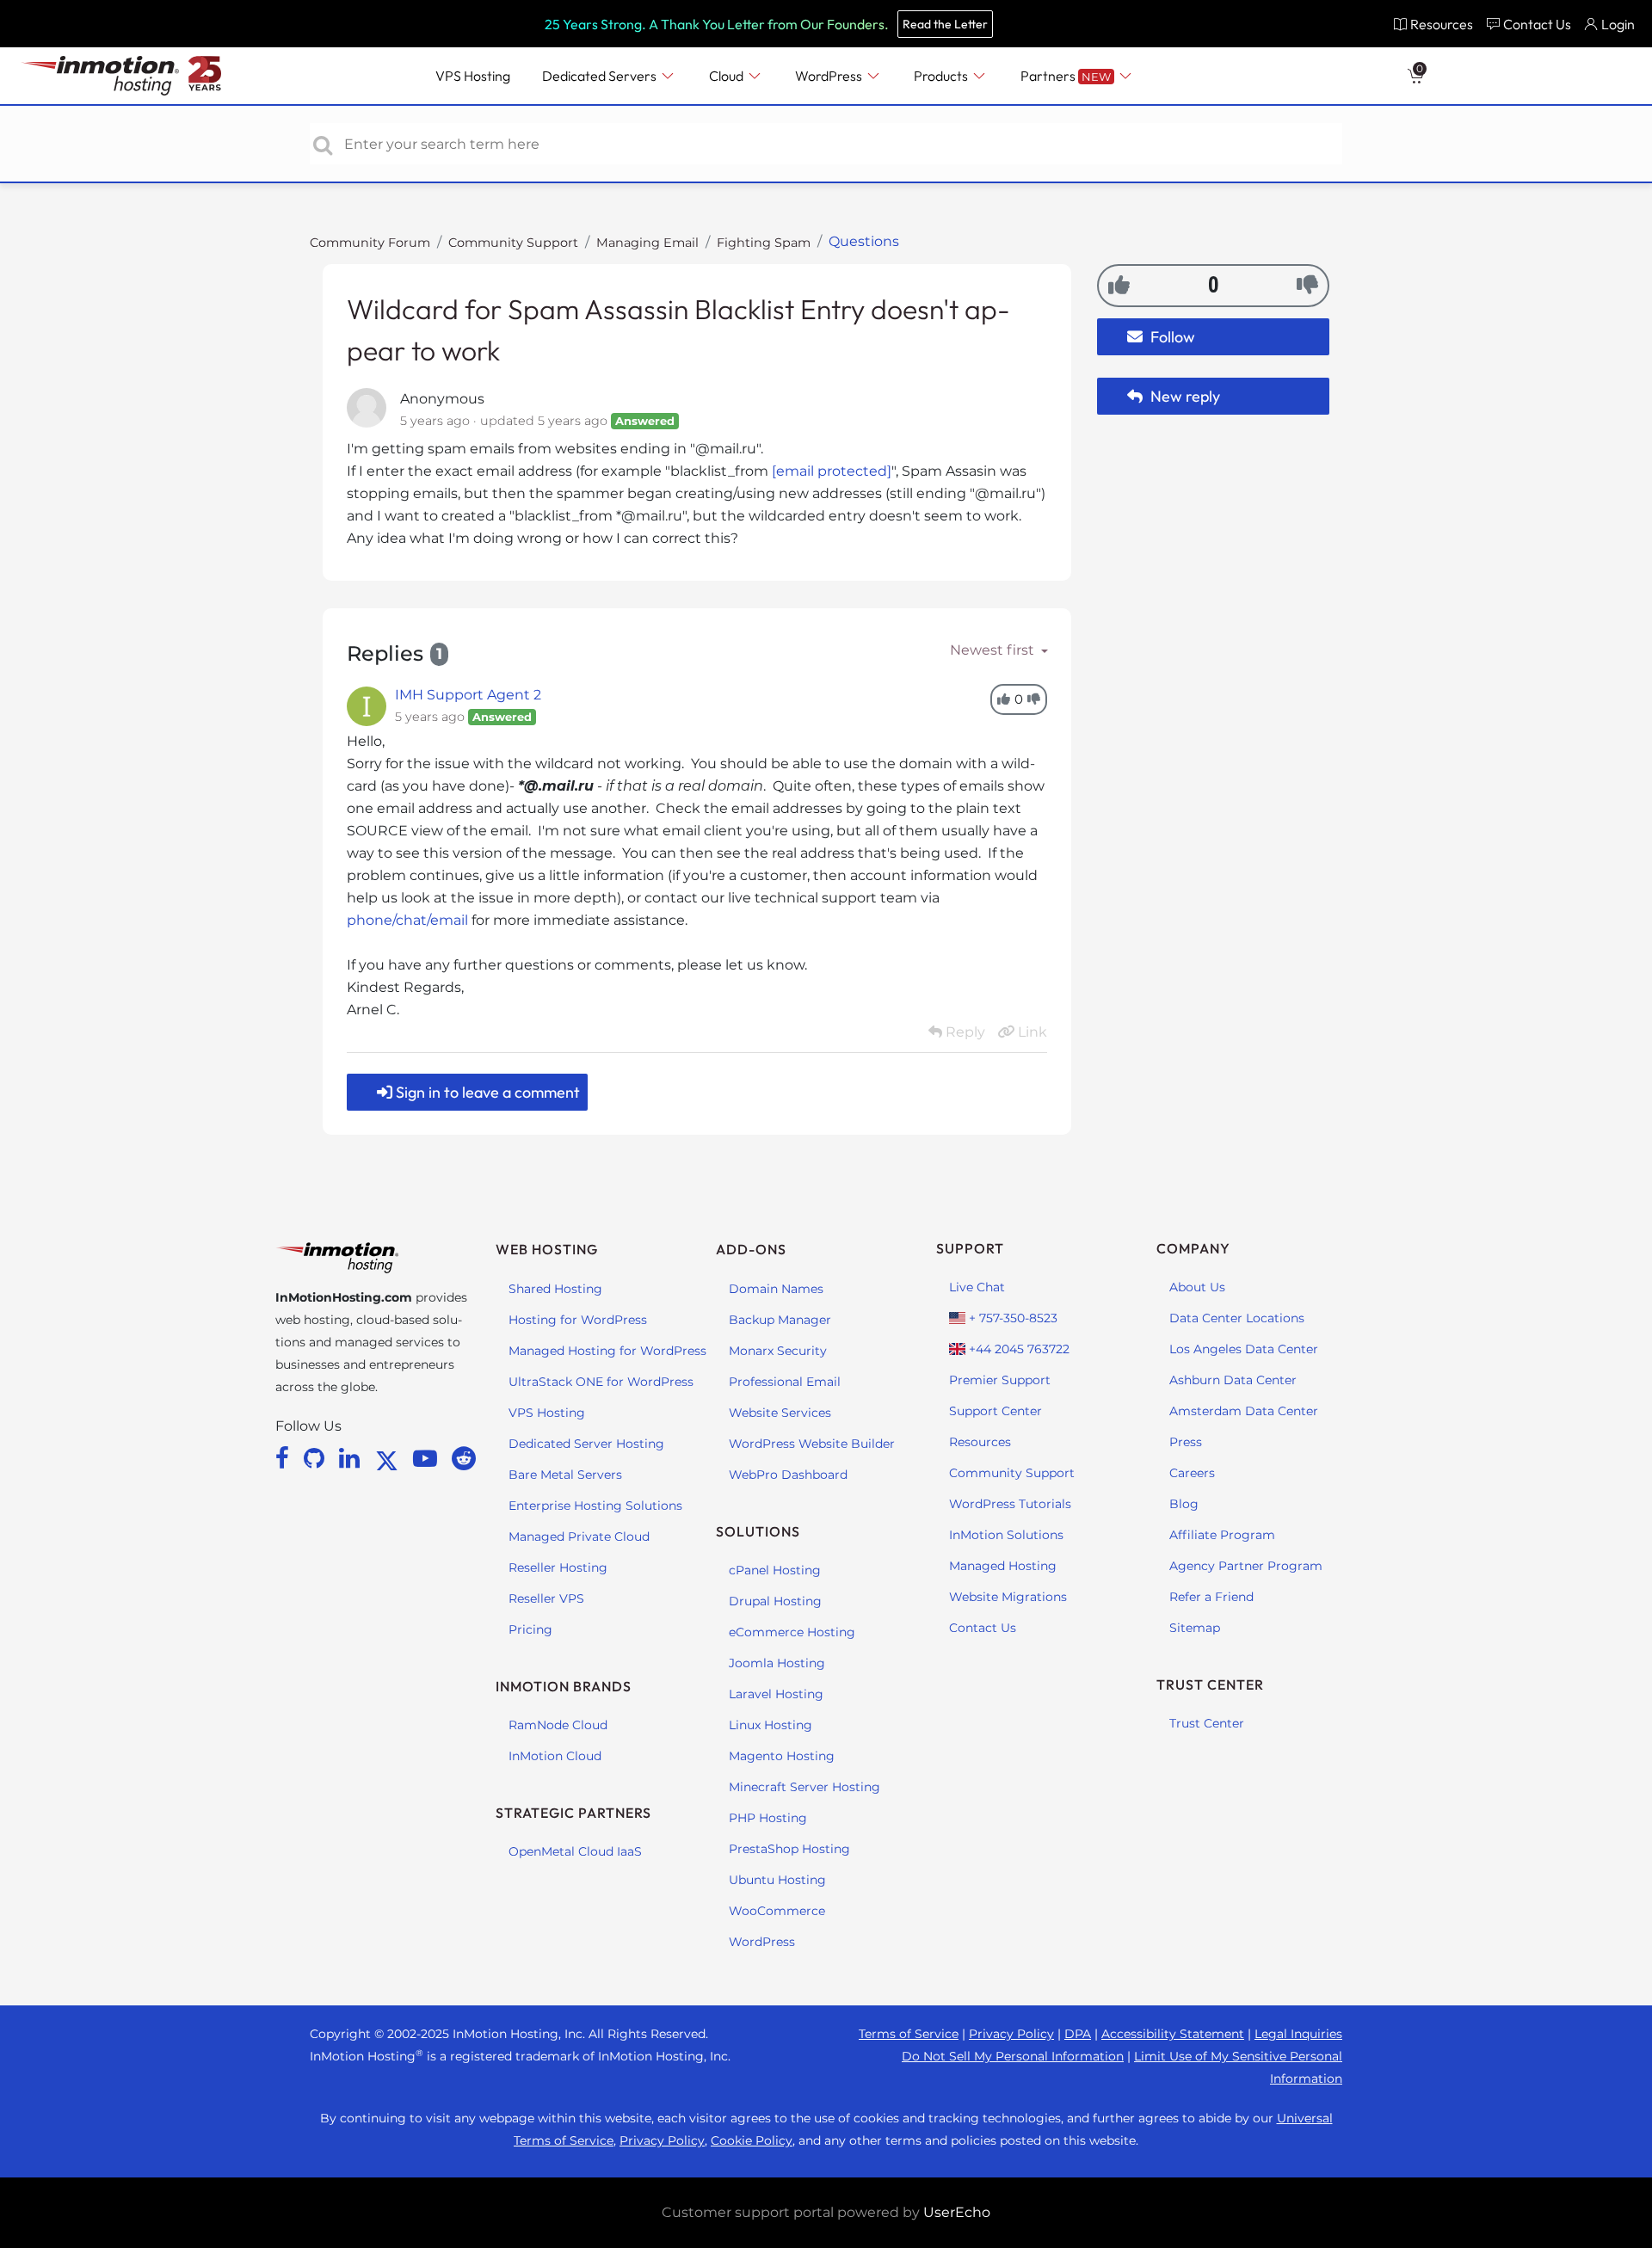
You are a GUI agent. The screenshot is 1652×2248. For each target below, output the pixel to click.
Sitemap (1195, 1628)
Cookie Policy (752, 2140)
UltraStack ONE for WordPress (601, 1382)
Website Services (780, 1413)
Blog (1184, 1504)
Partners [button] (1066, 76)
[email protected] (832, 471)
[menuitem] (1433, 24)
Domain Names (776, 1289)
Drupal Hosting (775, 1601)
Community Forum (370, 243)
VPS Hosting (547, 1413)
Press (1186, 1442)
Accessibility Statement (1173, 2034)
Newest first (994, 650)
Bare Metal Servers (565, 1475)
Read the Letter (945, 24)
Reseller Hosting (558, 1567)
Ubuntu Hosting (777, 1880)
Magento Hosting (782, 1756)
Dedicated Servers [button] (601, 76)
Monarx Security (778, 1351)
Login (1618, 24)
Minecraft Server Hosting (804, 1787)
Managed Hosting (1003, 1566)
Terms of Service (909, 2034)
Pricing (530, 1629)
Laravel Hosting (776, 1694)
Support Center (996, 1411)
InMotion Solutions (1006, 1535)
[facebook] (285, 1458)
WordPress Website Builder (812, 1444)
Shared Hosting (555, 1289)
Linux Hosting (771, 1725)
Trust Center (1207, 1723)
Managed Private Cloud (579, 1537)
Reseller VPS (546, 1598)
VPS (473, 76)
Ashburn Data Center (1233, 1380)
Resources (980, 1442)
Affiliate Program (1222, 1535)
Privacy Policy (1011, 2034)
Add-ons (751, 1249)
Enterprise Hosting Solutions (595, 1506)
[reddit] (464, 1458)
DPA (1078, 2034)
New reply (1184, 396)
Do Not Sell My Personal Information (1013, 2056)
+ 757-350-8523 (1011, 1318)
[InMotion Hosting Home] (98, 76)
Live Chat (977, 1287)
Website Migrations (1008, 1597)
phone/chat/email (407, 920)
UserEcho (957, 2212)
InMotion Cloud (555, 1756)
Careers (1192, 1473)
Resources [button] (1442, 24)
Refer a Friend (1211, 1597)
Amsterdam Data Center (1244, 1411)
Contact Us (983, 1628)
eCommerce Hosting (792, 1632)
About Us (1197, 1287)
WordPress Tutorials (1010, 1504)
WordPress (762, 1942)
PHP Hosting (768, 1818)
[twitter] (390, 1458)
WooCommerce (777, 1911)
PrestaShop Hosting (789, 1849)
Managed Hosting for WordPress (607, 1351)
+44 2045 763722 (1017, 1349)
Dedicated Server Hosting (586, 1444)
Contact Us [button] (1537, 24)
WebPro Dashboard (788, 1475)
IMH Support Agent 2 (468, 695)
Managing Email (647, 243)
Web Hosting (547, 1249)
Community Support (513, 243)
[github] (317, 1458)
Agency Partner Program (1246, 1566)
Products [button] (942, 76)
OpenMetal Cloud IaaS (575, 1851)
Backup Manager (780, 1320)
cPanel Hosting (775, 1570)
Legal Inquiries (1298, 2034)
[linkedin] (352, 1458)
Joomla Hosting (777, 1663)
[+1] (1119, 285)
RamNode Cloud (558, 1725)
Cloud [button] (727, 76)
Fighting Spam (764, 243)
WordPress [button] (830, 76)
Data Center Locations (1237, 1318)
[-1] (1307, 285)
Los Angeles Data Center (1244, 1349)
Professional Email (785, 1382)
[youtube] (428, 1458)
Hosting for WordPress (578, 1320)
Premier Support (1000, 1380)
